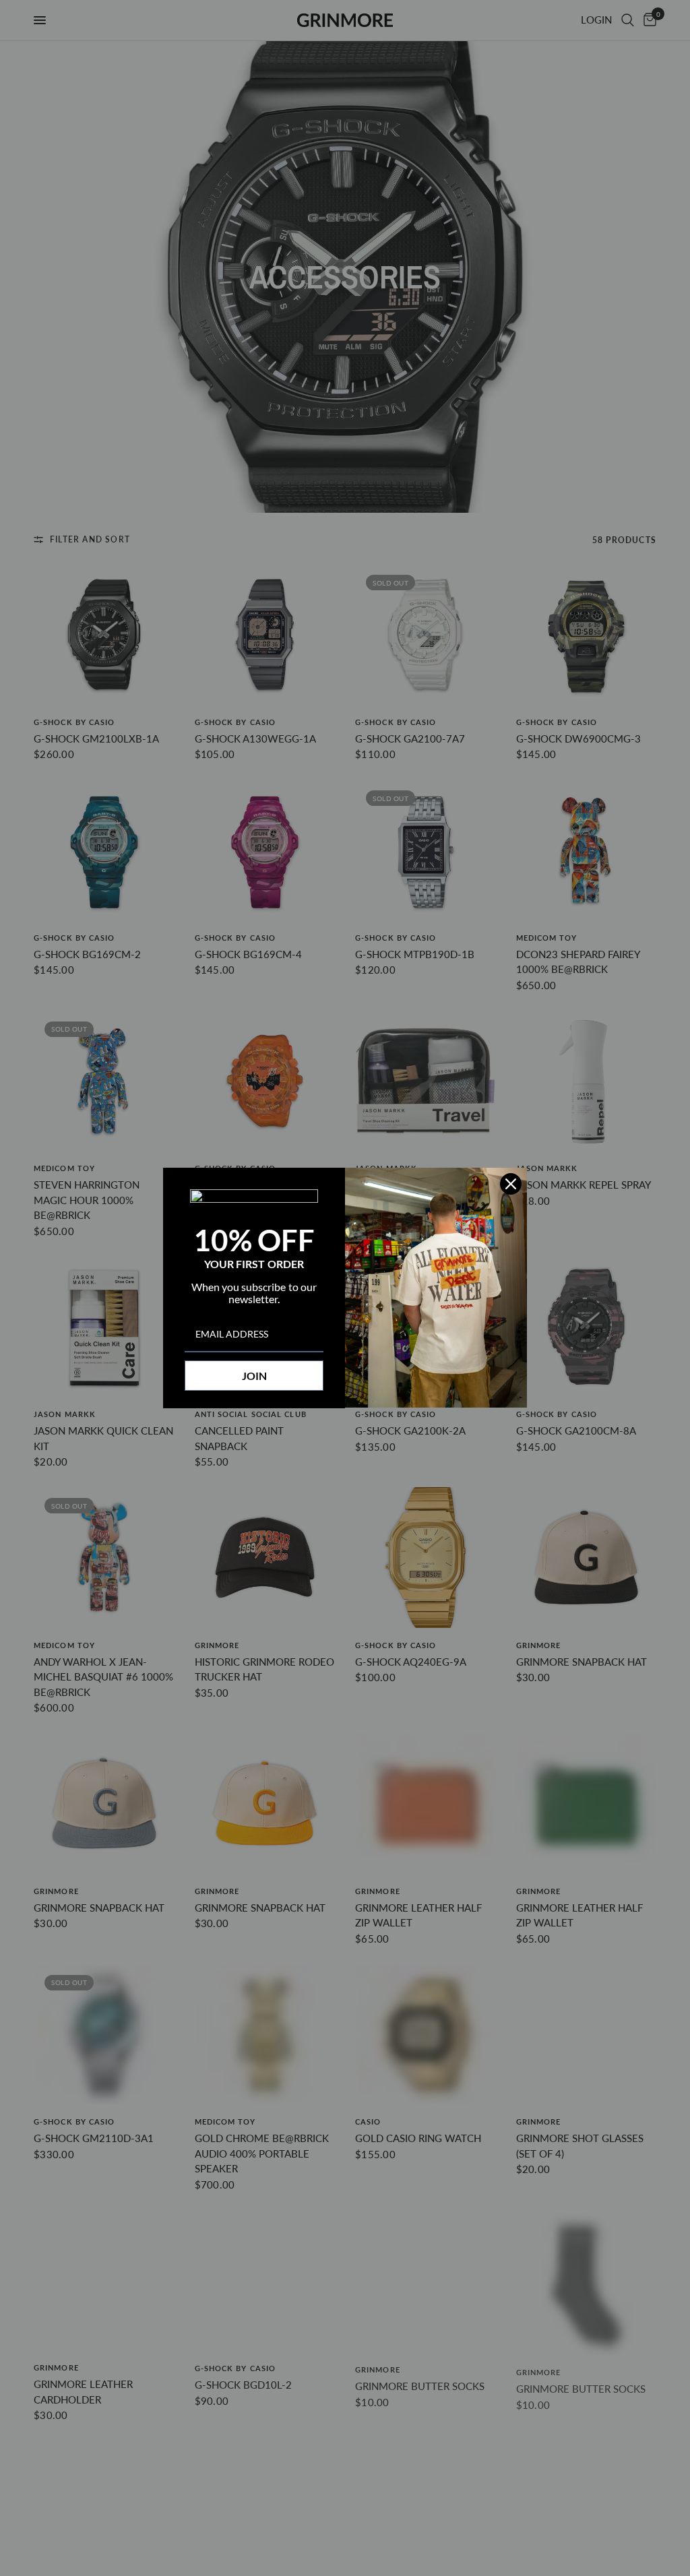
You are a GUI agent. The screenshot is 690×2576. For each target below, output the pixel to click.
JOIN (254, 1376)
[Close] (511, 1184)
